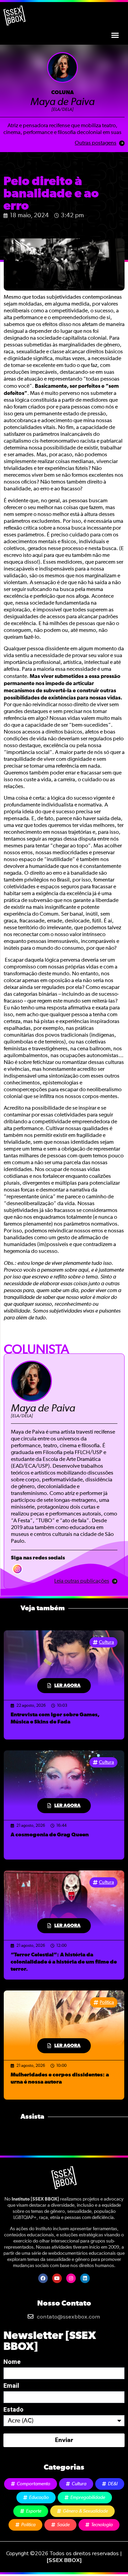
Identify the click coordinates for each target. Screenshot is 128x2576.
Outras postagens (96, 143)
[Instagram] (71, 2278)
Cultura (106, 1642)
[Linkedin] (85, 2278)
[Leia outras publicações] (115, 1581)
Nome (12, 2362)
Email (11, 2386)
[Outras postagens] (122, 143)
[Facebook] (43, 2278)
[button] (115, 35)
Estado (13, 2410)
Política (107, 2002)
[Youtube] (57, 2278)
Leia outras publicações (82, 1581)
